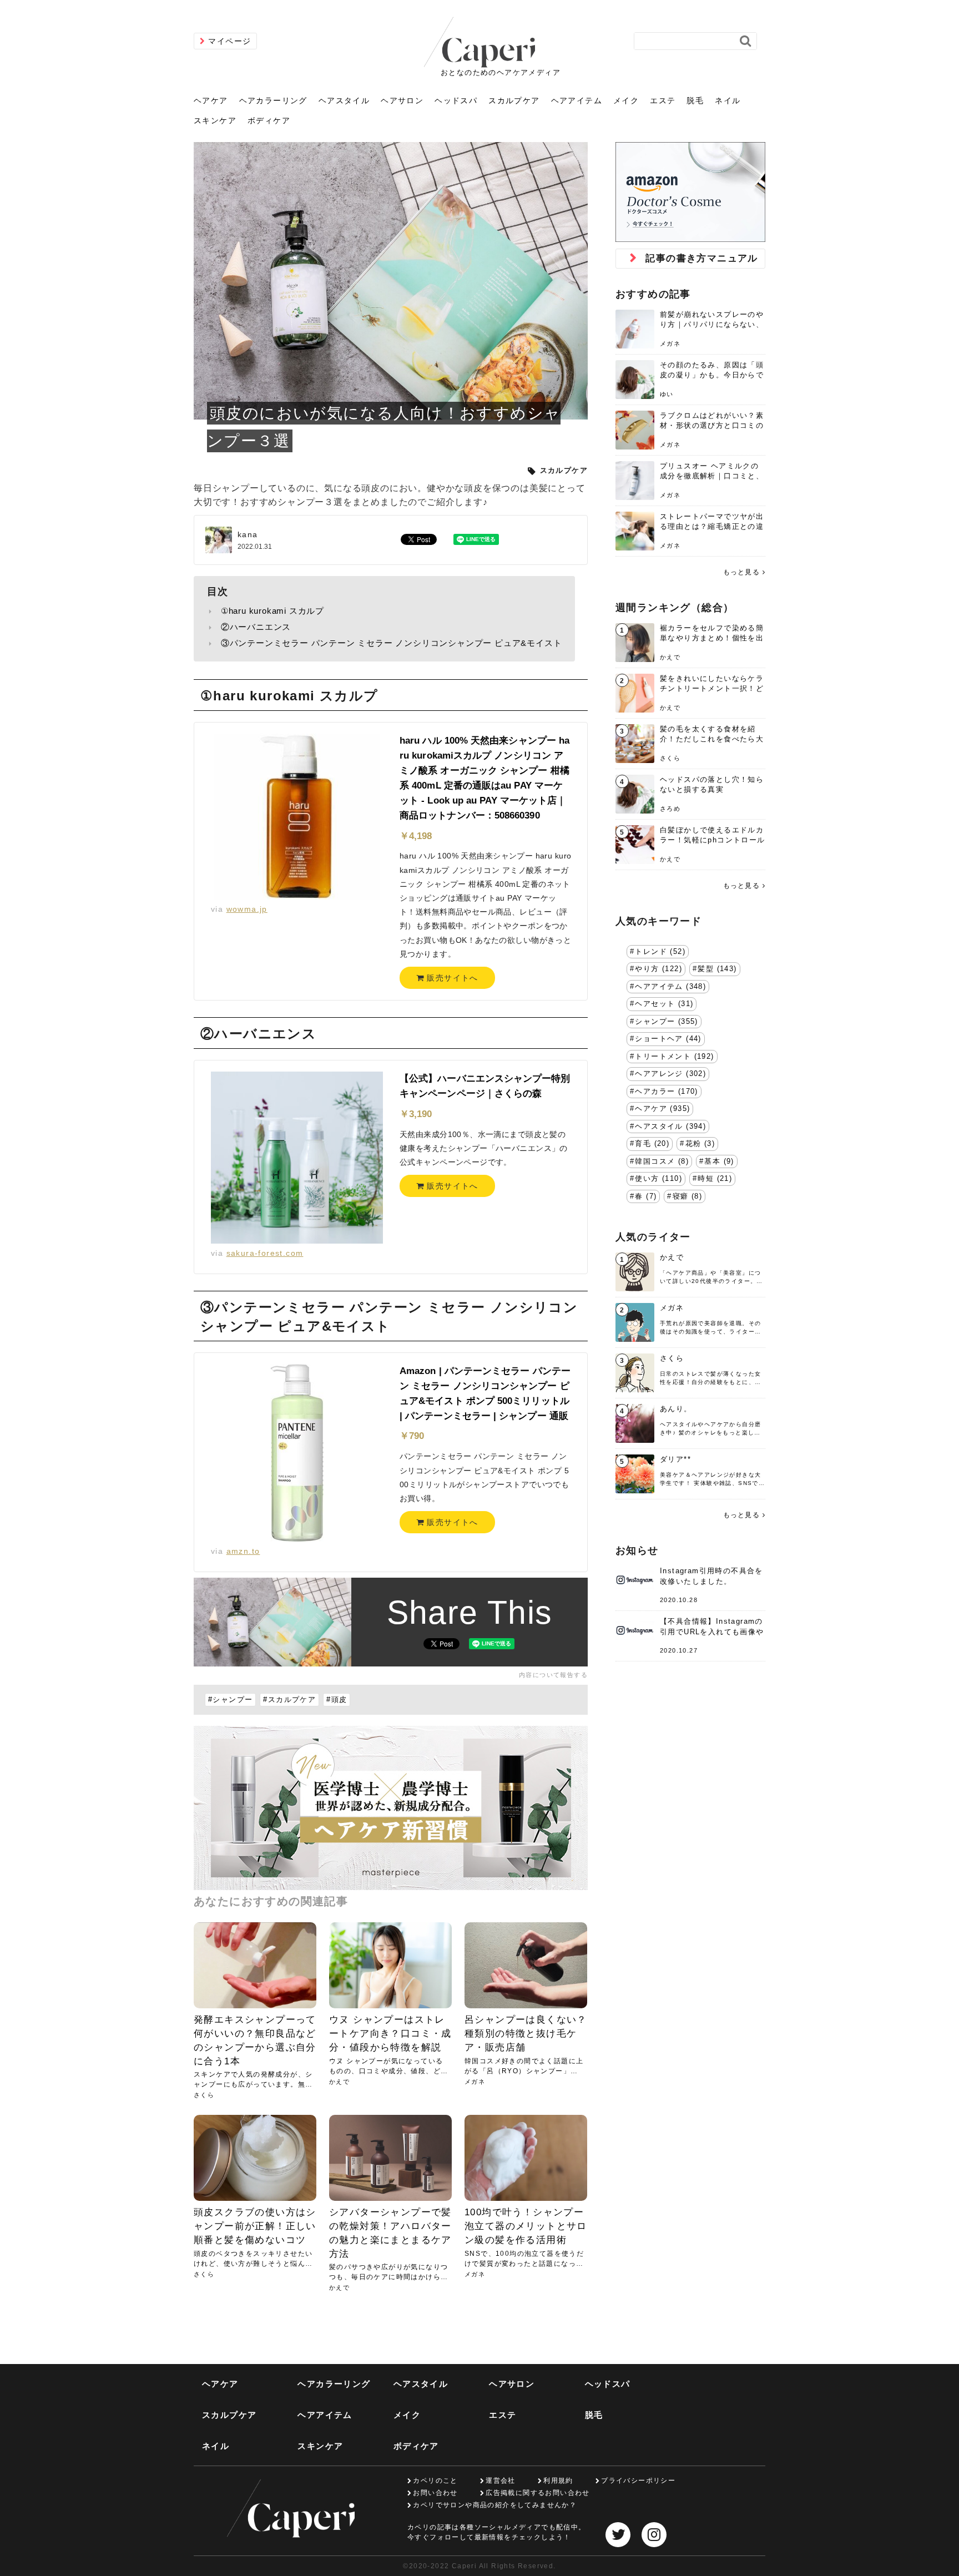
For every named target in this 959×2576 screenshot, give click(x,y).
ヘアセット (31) (664, 1004)
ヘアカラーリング (273, 100)
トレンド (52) (660, 952)
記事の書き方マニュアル (701, 258)
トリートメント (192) (674, 1057)
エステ (663, 100)
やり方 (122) (658, 969)
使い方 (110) (658, 1179)
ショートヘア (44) (668, 1039)
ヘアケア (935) (662, 1109)
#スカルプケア (289, 1700)
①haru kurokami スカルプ (272, 611)
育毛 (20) (652, 1144)
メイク (626, 100)
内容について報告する (553, 1675)
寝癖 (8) (687, 1196)
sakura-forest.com (265, 1253)
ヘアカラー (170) (666, 1092)
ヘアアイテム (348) (670, 987)
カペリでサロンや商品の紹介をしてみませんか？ (495, 2505)
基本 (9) (719, 1161)
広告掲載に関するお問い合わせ (538, 2493)
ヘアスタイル (344, 100)
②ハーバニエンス (256, 627)
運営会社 (501, 2481)
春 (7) (646, 1196)
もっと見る (741, 572)
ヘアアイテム (577, 100)
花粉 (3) (700, 1144)
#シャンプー (230, 1700)
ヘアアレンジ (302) (670, 1074)
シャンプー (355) (666, 1022)
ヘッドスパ (456, 100)
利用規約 (558, 2481)
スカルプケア (514, 100)
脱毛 (695, 100)
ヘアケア (211, 100)
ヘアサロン (402, 100)
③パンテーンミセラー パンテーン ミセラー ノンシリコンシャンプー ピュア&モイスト (392, 643)
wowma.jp (247, 909)
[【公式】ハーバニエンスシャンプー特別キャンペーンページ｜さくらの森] (297, 1158)
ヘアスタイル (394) (670, 1127)
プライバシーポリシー (638, 2481)
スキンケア (215, 120)
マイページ (229, 41)
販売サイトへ (451, 978)
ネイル (728, 100)
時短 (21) (715, 1179)
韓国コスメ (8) (662, 1161)
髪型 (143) (717, 969)
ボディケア (269, 120)
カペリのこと (435, 2481)
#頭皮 (337, 1700)
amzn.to (243, 1551)
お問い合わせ (435, 2493)
